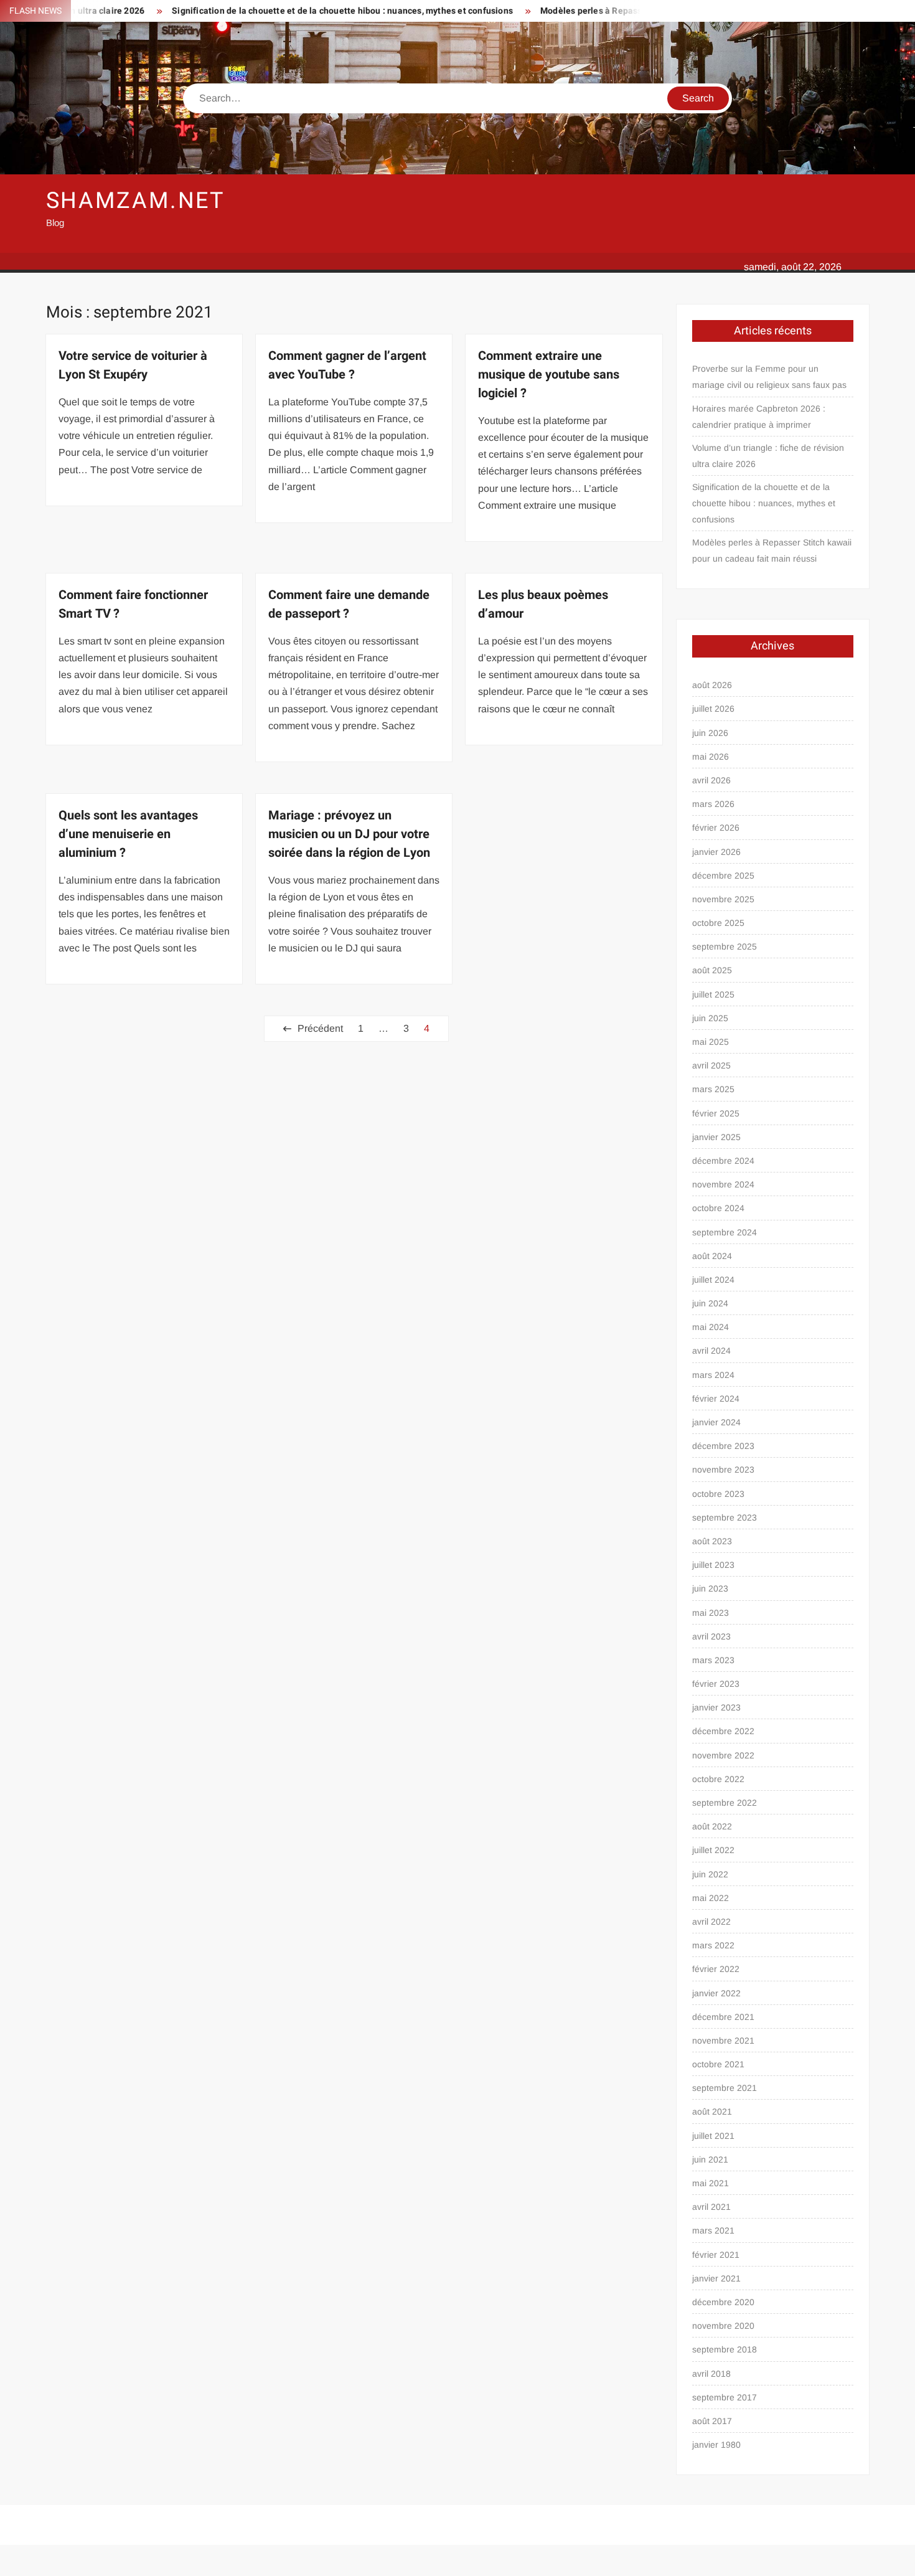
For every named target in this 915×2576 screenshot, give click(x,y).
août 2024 (712, 1256)
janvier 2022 (716, 1993)
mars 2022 (713, 1945)
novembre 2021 (723, 2041)
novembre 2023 (723, 1470)
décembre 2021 (723, 2017)
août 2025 (712, 970)
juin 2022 (710, 1874)
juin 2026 (710, 733)
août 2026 (712, 685)
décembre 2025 (723, 875)
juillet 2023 (713, 1565)
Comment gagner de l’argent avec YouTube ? (347, 365)
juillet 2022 (713, 1850)
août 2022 (712, 1826)
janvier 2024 (716, 1422)
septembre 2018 (725, 2349)
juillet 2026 (713, 709)
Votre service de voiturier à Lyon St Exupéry (133, 365)
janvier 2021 (716, 2278)
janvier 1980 (716, 2445)
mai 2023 (711, 1613)
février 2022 (716, 1969)
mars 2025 (713, 1089)
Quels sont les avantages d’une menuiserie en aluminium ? (128, 834)
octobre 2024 (718, 1208)
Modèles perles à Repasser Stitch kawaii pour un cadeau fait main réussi (637, 11)
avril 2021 (711, 2207)
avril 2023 (711, 1636)
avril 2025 (711, 1065)
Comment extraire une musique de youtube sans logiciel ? (549, 375)
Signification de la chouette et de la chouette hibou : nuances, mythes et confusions (292, 11)
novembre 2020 (723, 2326)
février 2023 (716, 1684)
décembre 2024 (723, 1161)
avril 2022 (711, 1922)
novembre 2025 (723, 899)
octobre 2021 (718, 2064)
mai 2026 (711, 757)
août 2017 (712, 2421)
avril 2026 (711, 780)
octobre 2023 (718, 1494)
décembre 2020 (723, 2302)
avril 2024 (711, 1351)
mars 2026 (713, 804)
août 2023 (712, 1541)
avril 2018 (711, 2374)
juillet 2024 (713, 1280)
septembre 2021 (725, 2088)
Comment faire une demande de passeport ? (349, 604)
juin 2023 (710, 1588)
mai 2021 (711, 2183)
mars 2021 (713, 2230)
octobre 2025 (718, 923)
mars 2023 (713, 1660)
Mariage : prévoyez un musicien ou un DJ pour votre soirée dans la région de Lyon (349, 834)
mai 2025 (711, 1042)
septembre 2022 (725, 1803)
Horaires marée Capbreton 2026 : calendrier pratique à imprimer (759, 417)
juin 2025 (710, 1018)
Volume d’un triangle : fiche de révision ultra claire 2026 (768, 456)
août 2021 (712, 2111)
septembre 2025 (725, 946)
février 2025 (716, 1113)
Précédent (320, 1028)
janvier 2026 (716, 852)
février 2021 (716, 2255)
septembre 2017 (725, 2397)
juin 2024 (710, 1303)
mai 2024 (711, 1327)
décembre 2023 (723, 1446)
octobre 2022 (718, 1779)
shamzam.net (136, 201)
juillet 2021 (713, 2136)
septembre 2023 (725, 1517)
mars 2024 (713, 1375)
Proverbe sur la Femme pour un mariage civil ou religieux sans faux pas (769, 377)
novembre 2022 (723, 1755)
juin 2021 (710, 2159)
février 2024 (716, 1399)
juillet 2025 (713, 994)
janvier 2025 (716, 1137)
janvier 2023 (716, 1707)
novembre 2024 (723, 1184)
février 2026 (716, 828)
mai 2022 (711, 1898)
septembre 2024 (725, 1232)
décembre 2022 (723, 1731)
